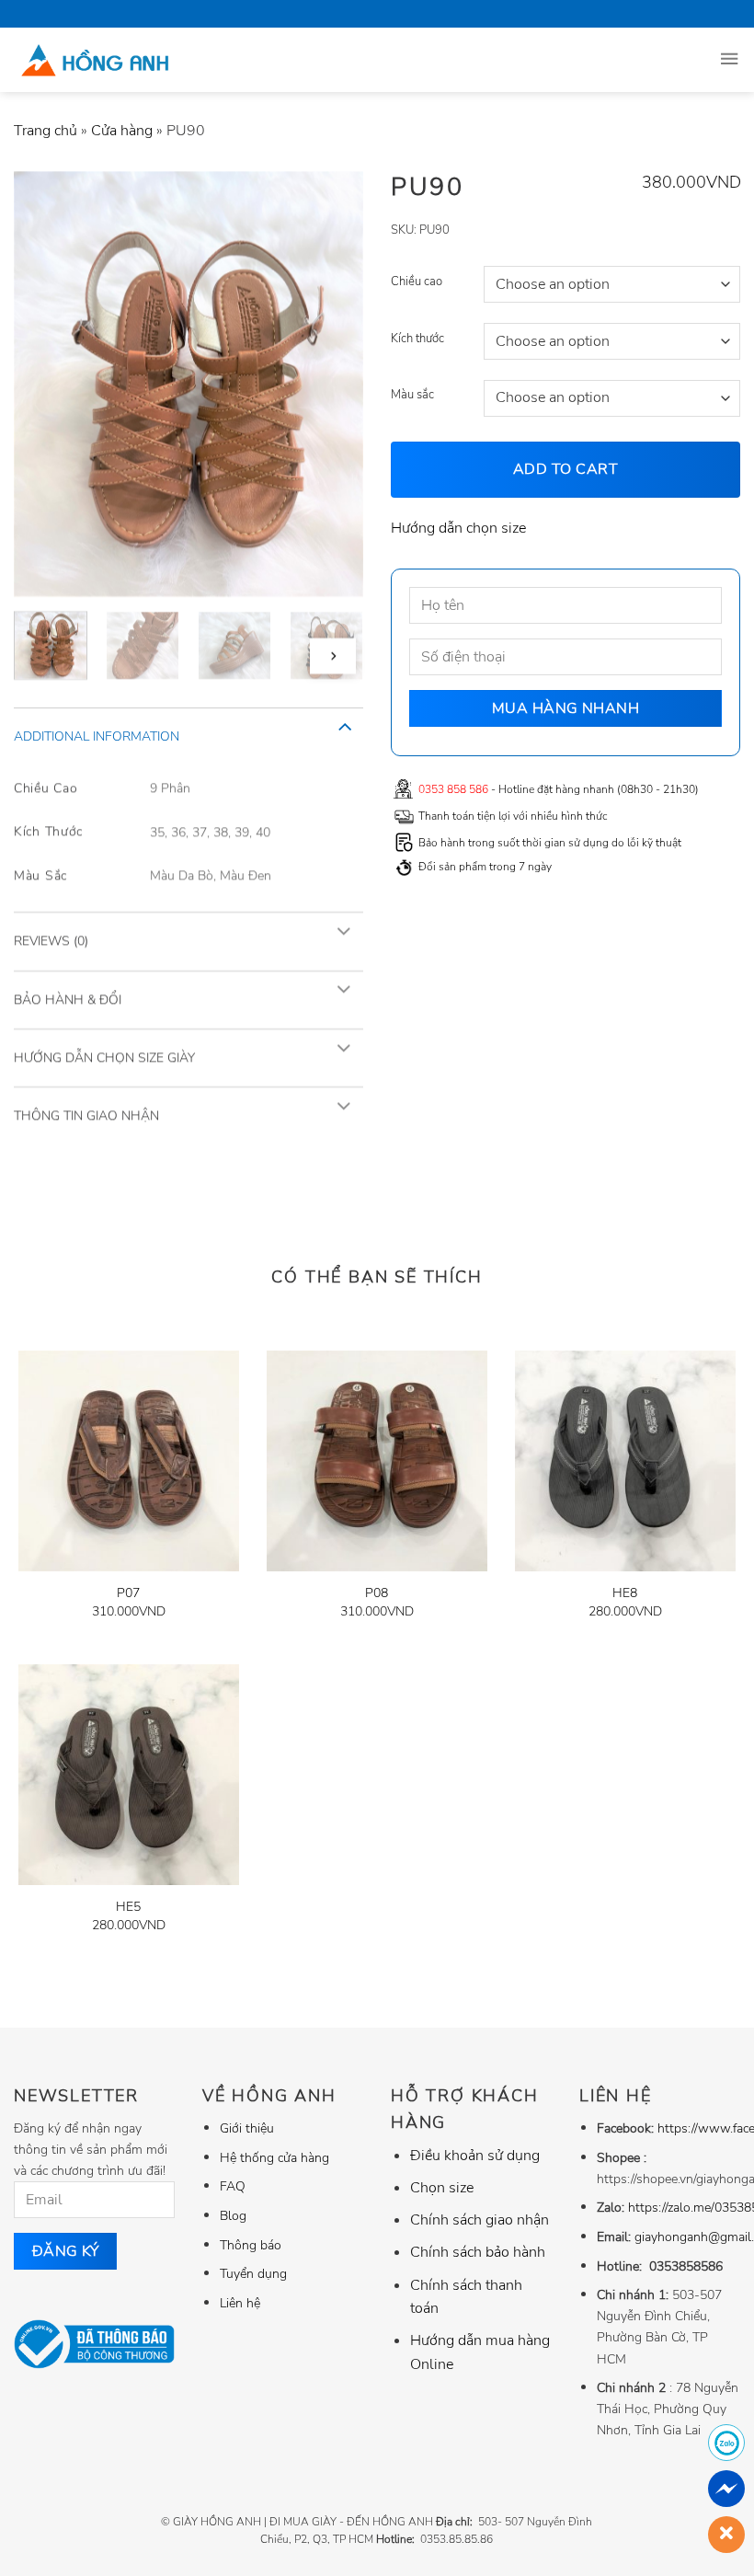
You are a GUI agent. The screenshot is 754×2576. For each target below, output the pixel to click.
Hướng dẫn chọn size (458, 528)
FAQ (233, 2186)
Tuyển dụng (253, 2273)
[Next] (333, 656)
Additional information (97, 736)
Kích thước (417, 339)
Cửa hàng (122, 131)
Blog (233, 2215)
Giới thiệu (247, 2128)
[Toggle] (344, 726)
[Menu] (729, 60)
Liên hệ (240, 2303)
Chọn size (442, 2188)
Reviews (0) (51, 941)
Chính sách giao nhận (480, 2220)
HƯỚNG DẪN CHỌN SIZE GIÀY (104, 1058)
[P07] (129, 1461)
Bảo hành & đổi (68, 999)
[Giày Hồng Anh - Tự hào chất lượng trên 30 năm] (140, 60)
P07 (128, 1593)
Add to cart (565, 469)
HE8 (625, 1593)
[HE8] (625, 1461)
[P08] (377, 1461)
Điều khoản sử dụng (475, 2156)
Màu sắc (412, 396)
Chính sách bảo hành (478, 2252)
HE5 (128, 1907)
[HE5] (129, 1775)
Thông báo (251, 2245)
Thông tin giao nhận (86, 1115)
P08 (377, 1593)
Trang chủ (46, 131)
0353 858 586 (453, 789)
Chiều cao (417, 282)
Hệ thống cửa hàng (274, 2157)
